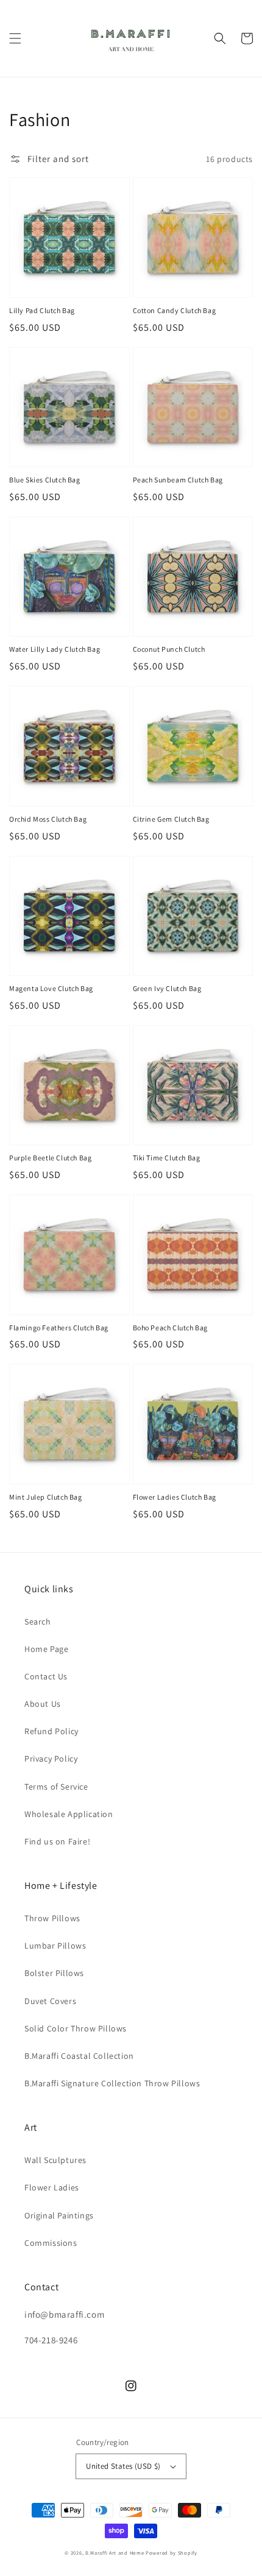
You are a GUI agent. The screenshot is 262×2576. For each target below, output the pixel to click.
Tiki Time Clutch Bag (167, 1158)
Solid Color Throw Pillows (76, 2028)
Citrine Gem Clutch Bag (171, 819)
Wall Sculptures (55, 2160)
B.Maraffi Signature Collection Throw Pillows (112, 2083)
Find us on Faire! (57, 1841)
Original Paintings (59, 2215)
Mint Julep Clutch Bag (46, 1497)
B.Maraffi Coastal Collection (79, 2056)
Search (38, 1621)
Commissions (51, 2243)
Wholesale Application (69, 1814)
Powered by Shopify (172, 2553)
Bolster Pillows (54, 1973)
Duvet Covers (50, 2001)
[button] (15, 38)
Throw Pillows (52, 1918)
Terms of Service (56, 1787)
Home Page (46, 1649)
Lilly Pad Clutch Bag (42, 310)
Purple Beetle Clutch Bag (50, 1158)
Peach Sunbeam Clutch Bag (178, 480)
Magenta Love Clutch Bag (51, 988)
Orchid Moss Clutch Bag (48, 819)
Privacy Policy (51, 1759)
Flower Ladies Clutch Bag (175, 1497)
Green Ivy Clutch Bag (167, 988)
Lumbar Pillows (55, 1946)
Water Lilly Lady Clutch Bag (55, 649)
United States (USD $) (123, 2466)
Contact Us (46, 1676)
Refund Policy (51, 1731)
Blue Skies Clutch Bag (45, 480)
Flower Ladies (52, 2187)
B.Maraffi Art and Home (115, 2553)
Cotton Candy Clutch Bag (175, 310)
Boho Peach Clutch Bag (171, 1328)
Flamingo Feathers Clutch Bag (59, 1328)
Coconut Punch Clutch (169, 649)
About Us (43, 1704)
